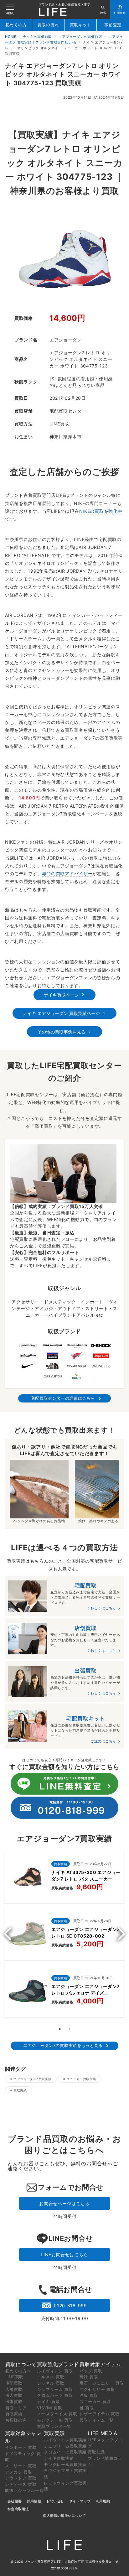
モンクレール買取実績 (65, 2464)
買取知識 (96, 2452)
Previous (10, 1934)
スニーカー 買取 (95, 2402)
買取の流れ (48, 25)
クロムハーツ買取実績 (65, 2452)
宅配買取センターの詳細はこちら (63, 1398)
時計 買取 (89, 2377)
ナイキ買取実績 (59, 2458)
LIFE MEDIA (103, 2433)
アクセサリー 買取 (97, 2389)
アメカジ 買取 (19, 2472)
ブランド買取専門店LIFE (43, 2562)
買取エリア (16, 2408)
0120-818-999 (70, 2305)
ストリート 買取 (21, 2466)
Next (119, 1934)
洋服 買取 (89, 2395)
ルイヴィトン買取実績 (65, 2440)
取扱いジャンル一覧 (24, 2490)
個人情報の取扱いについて (64, 2516)
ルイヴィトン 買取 (55, 2371)
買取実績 (20, 2090)
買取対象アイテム (101, 2364)
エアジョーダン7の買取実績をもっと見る (63, 2045)
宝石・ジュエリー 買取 (102, 2383)
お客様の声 (16, 2420)
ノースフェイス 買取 (57, 2414)
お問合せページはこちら (64, 2203)
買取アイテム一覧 (97, 2420)
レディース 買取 (21, 2484)
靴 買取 (87, 2408)
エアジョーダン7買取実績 (32, 2079)
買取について (21, 2364)
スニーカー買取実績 (81, 2079)
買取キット (81, 25)
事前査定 (113, 25)
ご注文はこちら (103, 1741)
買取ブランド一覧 (54, 2426)
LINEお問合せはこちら (64, 2254)
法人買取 (14, 2395)
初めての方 (16, 25)
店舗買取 (14, 2389)
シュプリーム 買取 (55, 2389)
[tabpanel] (64, 1935)
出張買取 (14, 2402)
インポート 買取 (21, 2447)
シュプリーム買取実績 (65, 2446)
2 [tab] (69, 2029)
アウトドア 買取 (21, 2478)
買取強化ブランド (58, 2364)
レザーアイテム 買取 (100, 2414)
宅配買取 (14, 2383)
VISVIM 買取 (49, 2408)
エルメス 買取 (51, 2377)
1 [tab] (60, 2029)
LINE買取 (14, 2377)
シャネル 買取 (51, 2383)
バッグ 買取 (91, 2371)
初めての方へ (18, 2371)
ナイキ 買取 (48, 2402)
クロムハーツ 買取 (55, 2395)
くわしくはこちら (101, 1608)
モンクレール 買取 (55, 2420)
